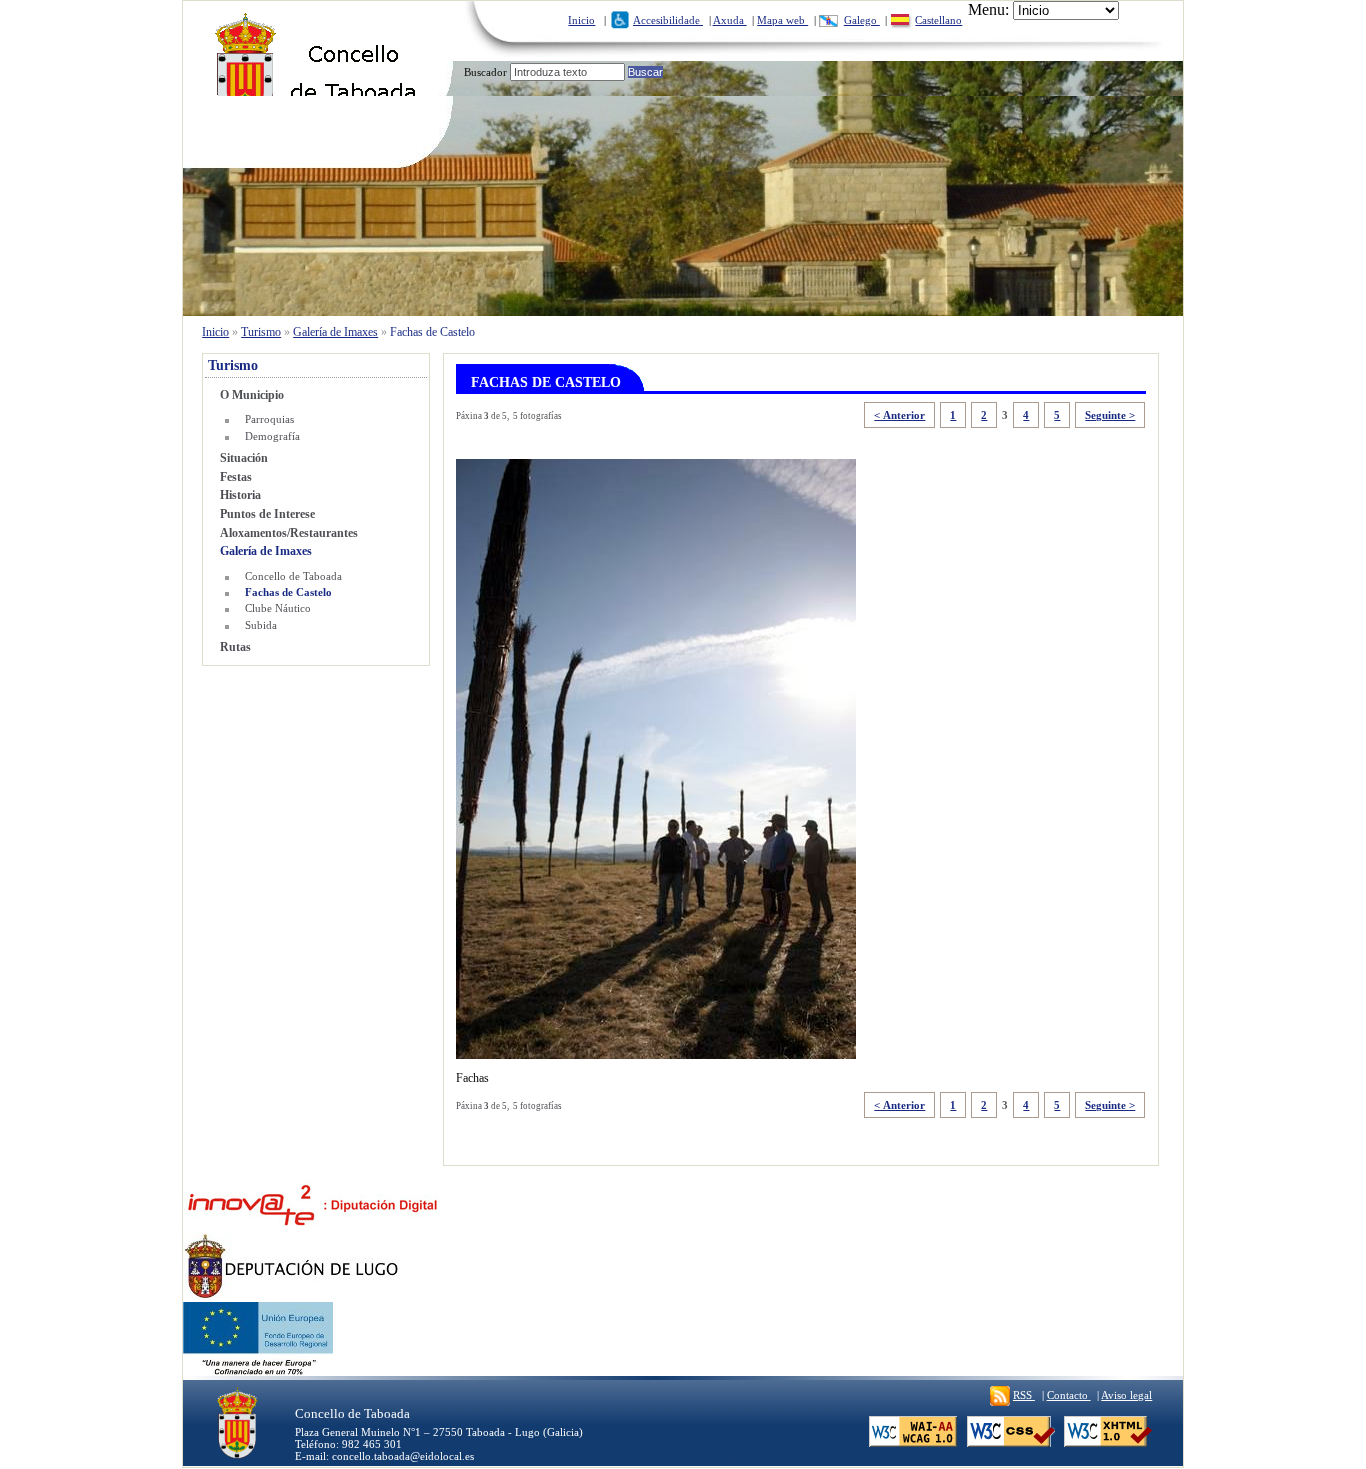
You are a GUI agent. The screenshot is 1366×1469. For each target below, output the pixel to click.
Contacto (1069, 1395)
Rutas (235, 647)
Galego (862, 20)
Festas (236, 477)
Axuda (730, 20)
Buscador (485, 72)
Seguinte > (1110, 415)
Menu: (988, 9)
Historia (240, 495)
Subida (260, 625)
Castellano (938, 20)
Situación (244, 458)
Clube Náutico (277, 608)
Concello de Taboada (293, 576)
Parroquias (269, 419)
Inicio (581, 20)
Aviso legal (1126, 1395)
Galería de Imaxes (335, 332)
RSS (1024, 1395)
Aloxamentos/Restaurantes (289, 533)
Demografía (272, 436)
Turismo (261, 332)
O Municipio (252, 395)
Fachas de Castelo (288, 592)
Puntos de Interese (267, 514)
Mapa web (782, 20)
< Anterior (899, 415)
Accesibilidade (668, 20)
